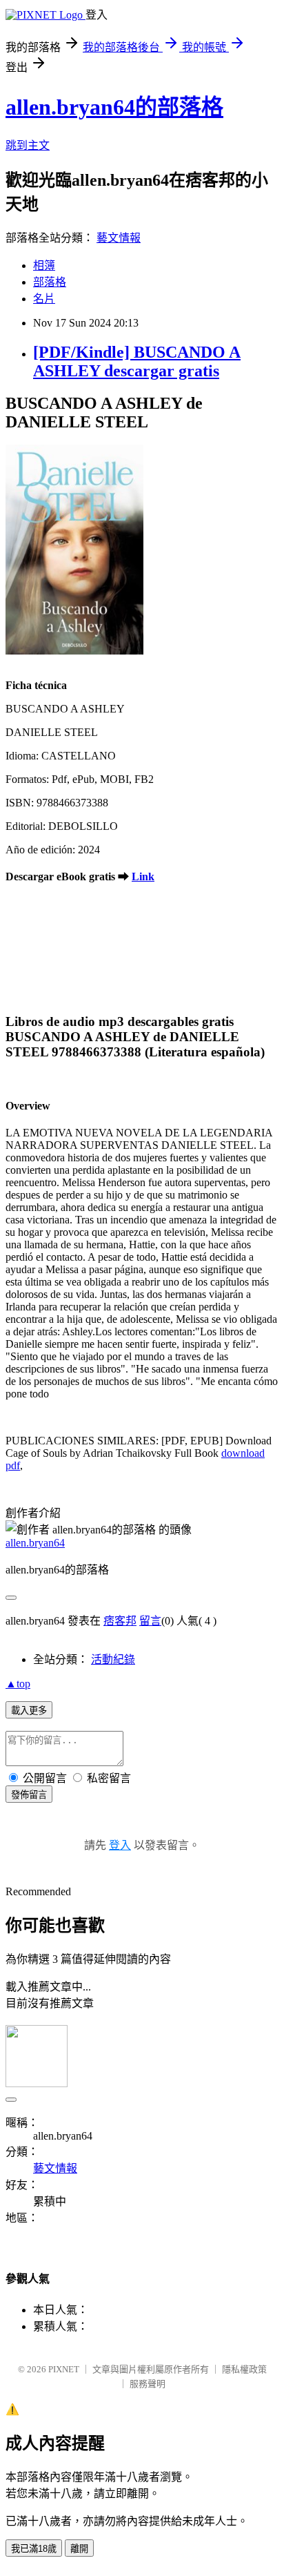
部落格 (50, 282)
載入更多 (29, 1711)
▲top (18, 1684)
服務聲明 (148, 2384)
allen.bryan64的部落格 (114, 107)
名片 (44, 299)
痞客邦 (120, 1621)
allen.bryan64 (35, 1543)
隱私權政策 (244, 2369)
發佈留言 (29, 1795)
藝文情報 (119, 238)
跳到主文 (28, 145)
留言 (150, 1621)
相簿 (44, 265)
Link (143, 877)
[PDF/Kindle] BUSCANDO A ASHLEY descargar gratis (137, 361)
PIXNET (64, 2369)
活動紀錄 (113, 1659)
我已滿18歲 (34, 2549)
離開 (79, 2549)
